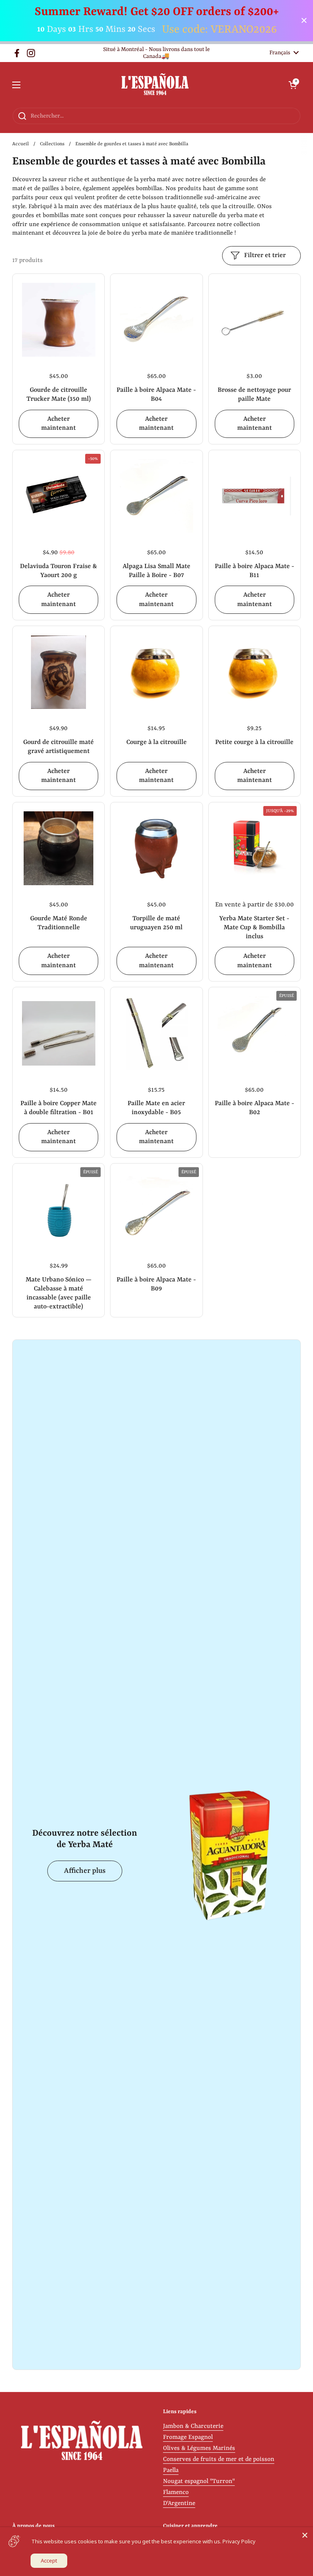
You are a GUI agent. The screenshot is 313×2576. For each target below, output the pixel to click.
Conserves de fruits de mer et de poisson (219, 2459)
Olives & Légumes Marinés (199, 2448)
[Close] (305, 2535)
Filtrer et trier (265, 255)
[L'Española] (155, 85)
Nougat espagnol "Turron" (199, 2482)
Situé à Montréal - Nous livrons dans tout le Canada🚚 (156, 53)
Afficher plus (85, 1871)
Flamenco (176, 2493)
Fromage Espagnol (188, 2437)
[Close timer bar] (304, 20)
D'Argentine (179, 2504)
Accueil (21, 144)
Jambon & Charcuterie (193, 2426)
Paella (171, 2471)
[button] (293, 85)
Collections (52, 144)
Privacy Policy (239, 2541)
